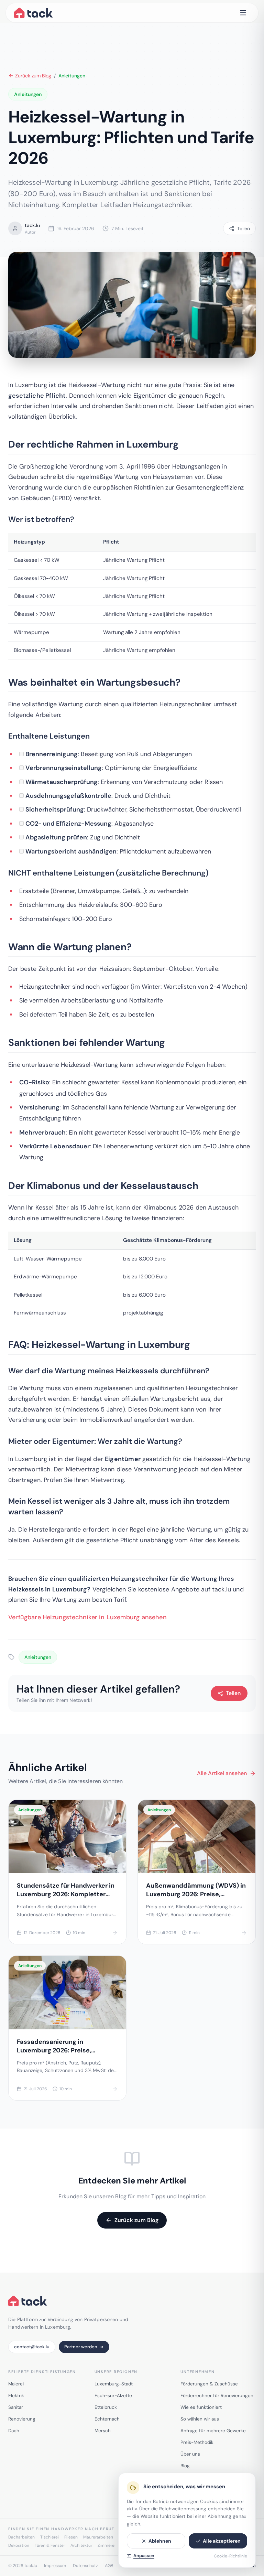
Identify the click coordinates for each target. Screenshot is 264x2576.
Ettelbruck (106, 2407)
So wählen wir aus (200, 2419)
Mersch (103, 2431)
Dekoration (19, 2545)
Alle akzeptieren (222, 2541)
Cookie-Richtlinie (230, 2556)
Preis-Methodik (197, 2442)
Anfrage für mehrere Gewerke (213, 2431)
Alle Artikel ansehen (222, 1773)
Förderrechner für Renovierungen (217, 2396)
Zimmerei (107, 2545)
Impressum (55, 2566)
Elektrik (16, 2396)
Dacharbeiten (21, 2537)
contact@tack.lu (32, 2347)
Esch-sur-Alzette (113, 2396)
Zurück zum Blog (33, 76)
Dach (14, 2431)
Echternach (107, 2419)
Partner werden (81, 2347)
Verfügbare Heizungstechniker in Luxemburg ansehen (87, 1617)
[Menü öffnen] (243, 13)
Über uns (190, 2454)
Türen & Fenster (50, 2545)
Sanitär (16, 2407)
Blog (185, 2466)
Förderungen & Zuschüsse (209, 2384)
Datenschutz (85, 2566)
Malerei (16, 2384)
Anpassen (144, 2556)
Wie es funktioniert (201, 2407)
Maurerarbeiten (98, 2537)
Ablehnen (160, 2541)
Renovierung (22, 2419)
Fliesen (71, 2537)
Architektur (81, 2545)
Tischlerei (49, 2537)
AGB (109, 2566)
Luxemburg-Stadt (114, 2384)
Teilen (233, 1693)
